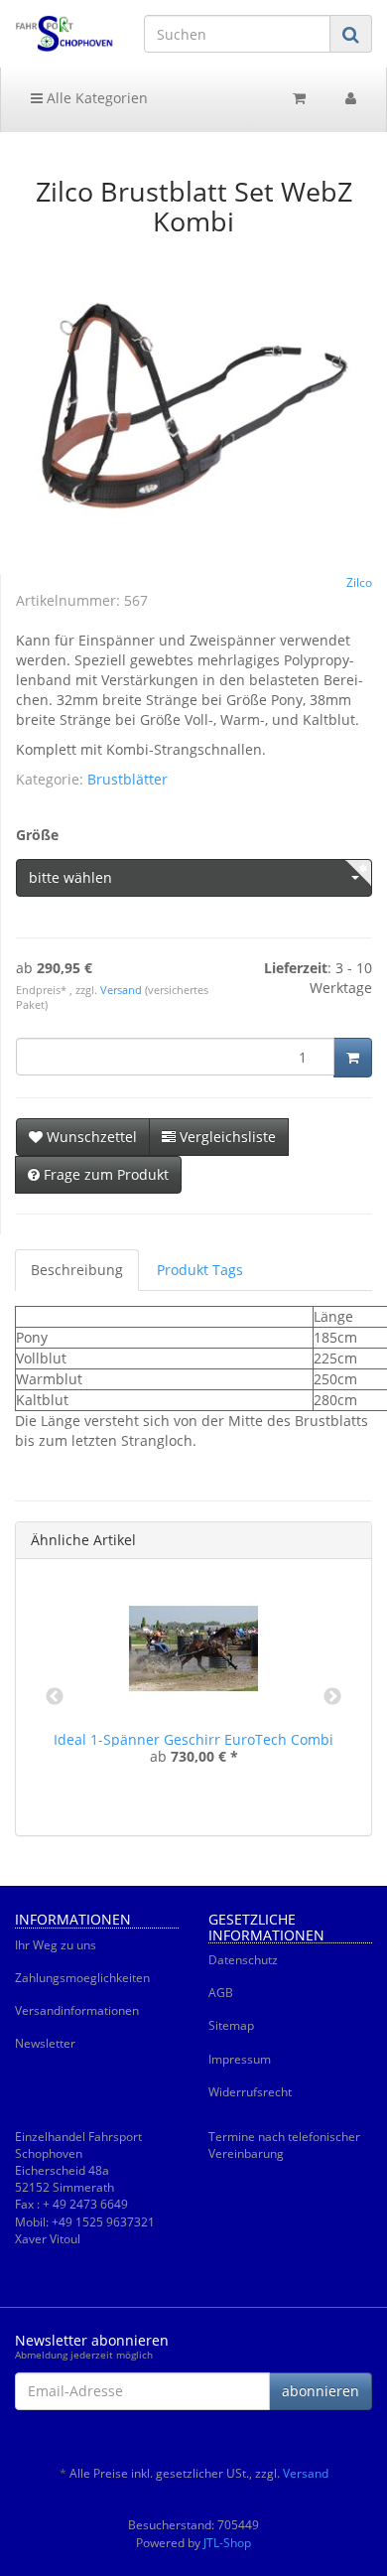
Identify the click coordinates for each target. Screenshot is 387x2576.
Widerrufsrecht (250, 2092)
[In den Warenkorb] (353, 1058)
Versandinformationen (77, 2010)
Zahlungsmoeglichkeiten (82, 1978)
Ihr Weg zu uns (56, 1945)
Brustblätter (128, 779)
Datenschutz (243, 1960)
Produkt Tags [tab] (200, 1270)
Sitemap (231, 2025)
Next (332, 1697)
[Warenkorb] (299, 98)
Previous (55, 1697)
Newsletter (45, 2043)
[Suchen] (351, 34)
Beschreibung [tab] (77, 1270)
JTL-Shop (227, 2543)
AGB (221, 1993)
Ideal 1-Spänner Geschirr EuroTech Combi (193, 1739)
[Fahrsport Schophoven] (64, 34)
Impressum (240, 2059)
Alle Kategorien (95, 98)
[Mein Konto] (351, 98)
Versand (123, 990)
